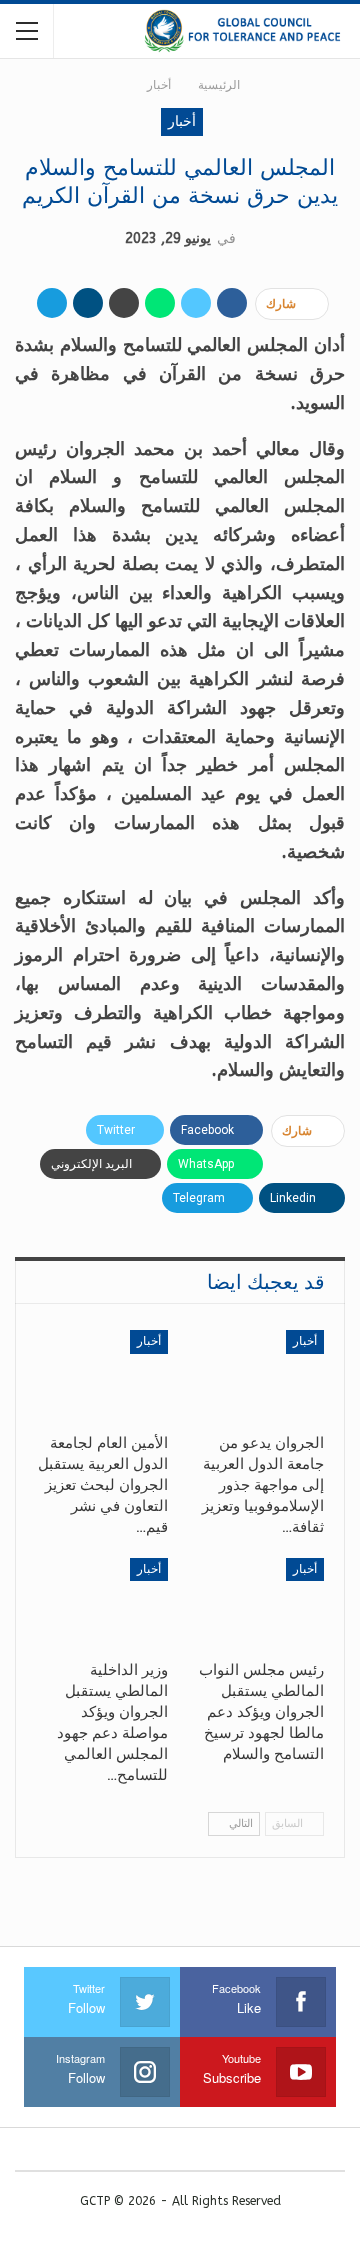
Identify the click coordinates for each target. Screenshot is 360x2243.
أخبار (182, 121)
